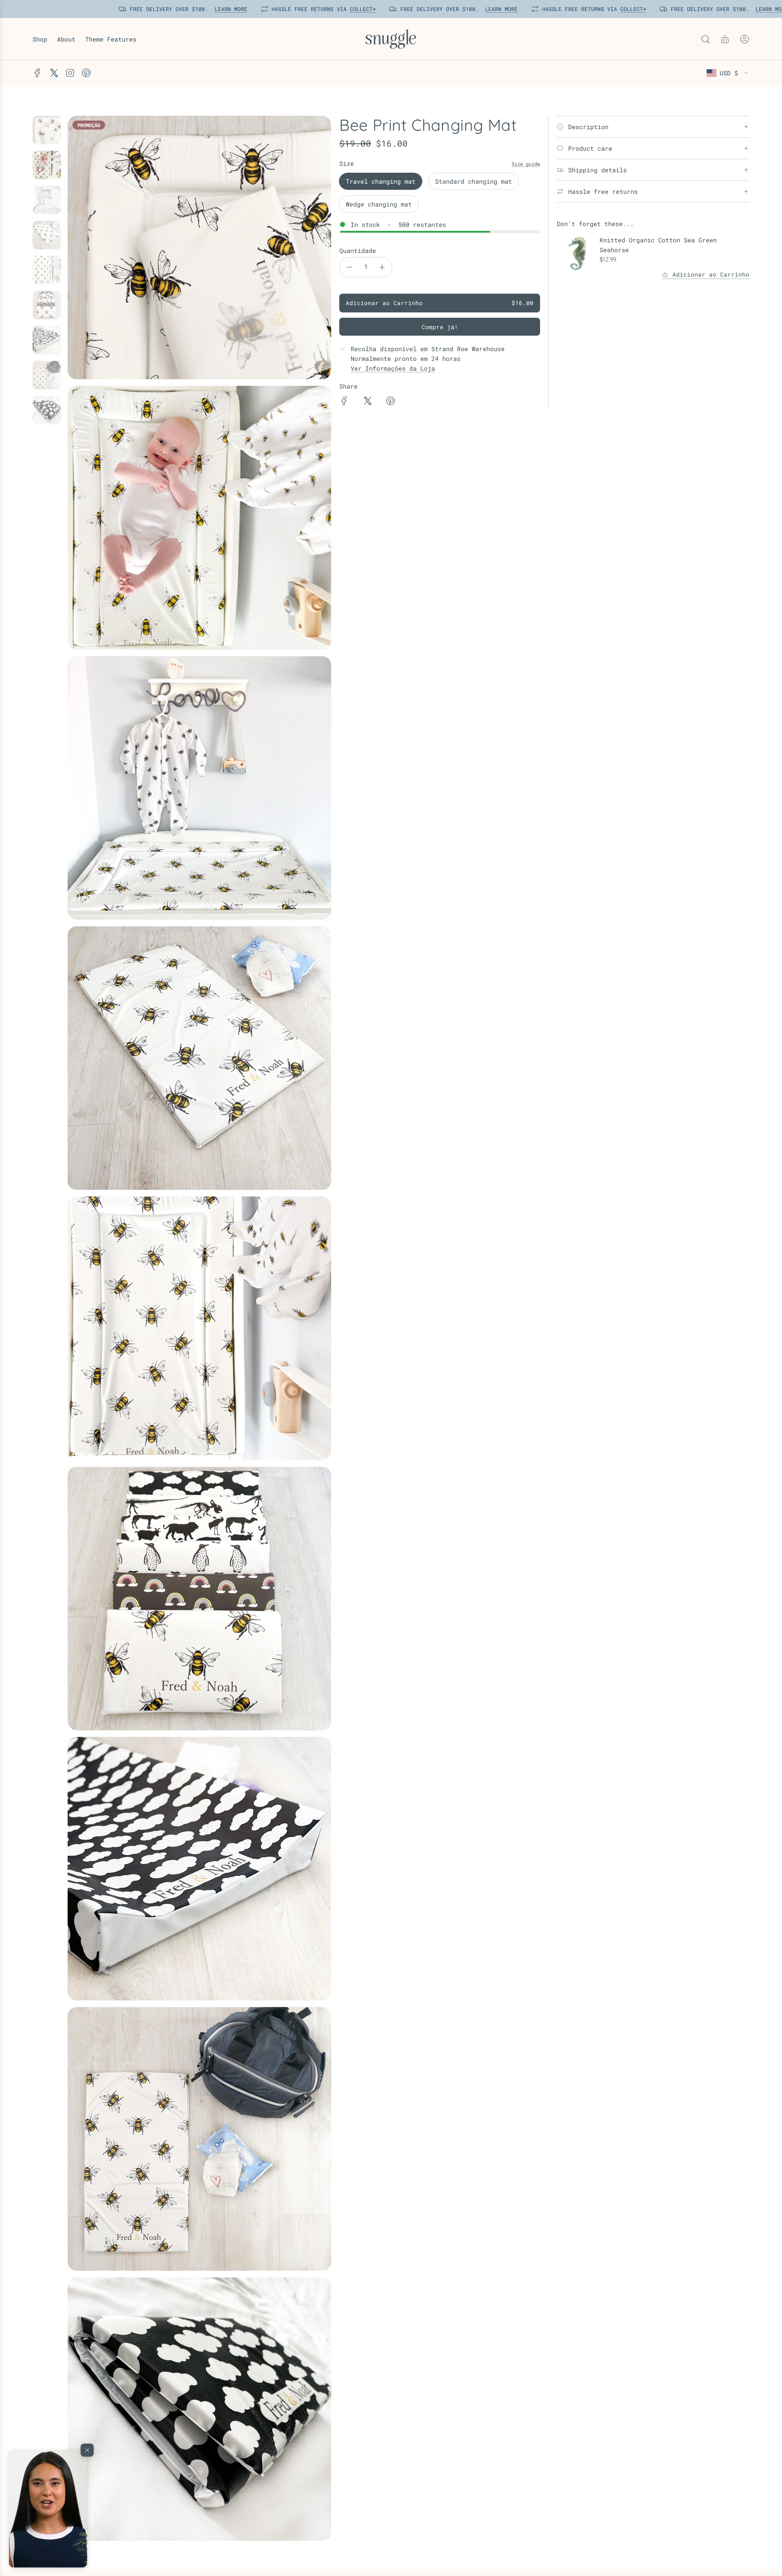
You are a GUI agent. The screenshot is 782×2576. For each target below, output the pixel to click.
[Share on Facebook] (344, 402)
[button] (48, 2509)
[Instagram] (70, 73)
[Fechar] (87, 2450)
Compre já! (440, 327)
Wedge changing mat (379, 204)
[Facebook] (37, 73)
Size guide (526, 164)
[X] (54, 73)
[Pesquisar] (705, 39)
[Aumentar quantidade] (382, 267)
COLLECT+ (360, 9)
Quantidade (358, 251)
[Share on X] (367, 402)
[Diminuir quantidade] (349, 267)
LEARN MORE (228, 9)
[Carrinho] (725, 39)
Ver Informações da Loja (393, 368)
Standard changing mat (473, 181)
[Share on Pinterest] (391, 402)
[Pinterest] (86, 73)
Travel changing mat (381, 181)
